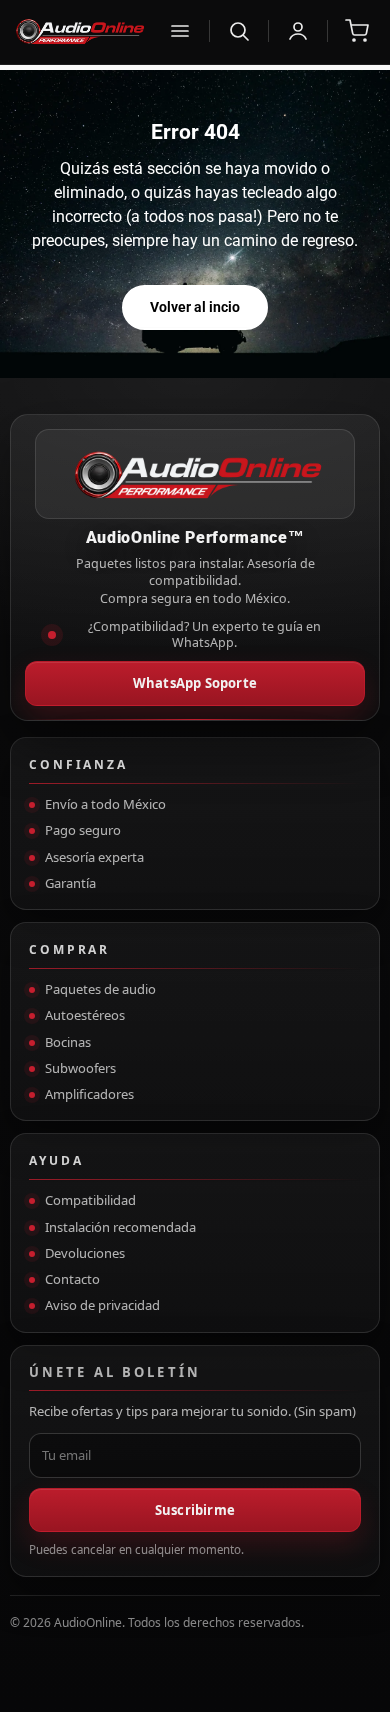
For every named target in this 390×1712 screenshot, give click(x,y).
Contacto (72, 1279)
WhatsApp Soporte (195, 683)
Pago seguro (83, 830)
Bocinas (68, 1042)
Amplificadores (89, 1094)
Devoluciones (85, 1253)
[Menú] (180, 31)
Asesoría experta (94, 857)
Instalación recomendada (120, 1227)
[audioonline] (78, 30)
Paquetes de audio (100, 989)
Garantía (70, 883)
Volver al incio (195, 307)
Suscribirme (195, 1510)
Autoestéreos (85, 1015)
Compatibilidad (90, 1200)
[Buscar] (239, 31)
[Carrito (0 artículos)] (357, 31)
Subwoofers (80, 1068)
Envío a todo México (105, 804)
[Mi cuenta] (298, 31)
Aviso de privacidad (102, 1305)
